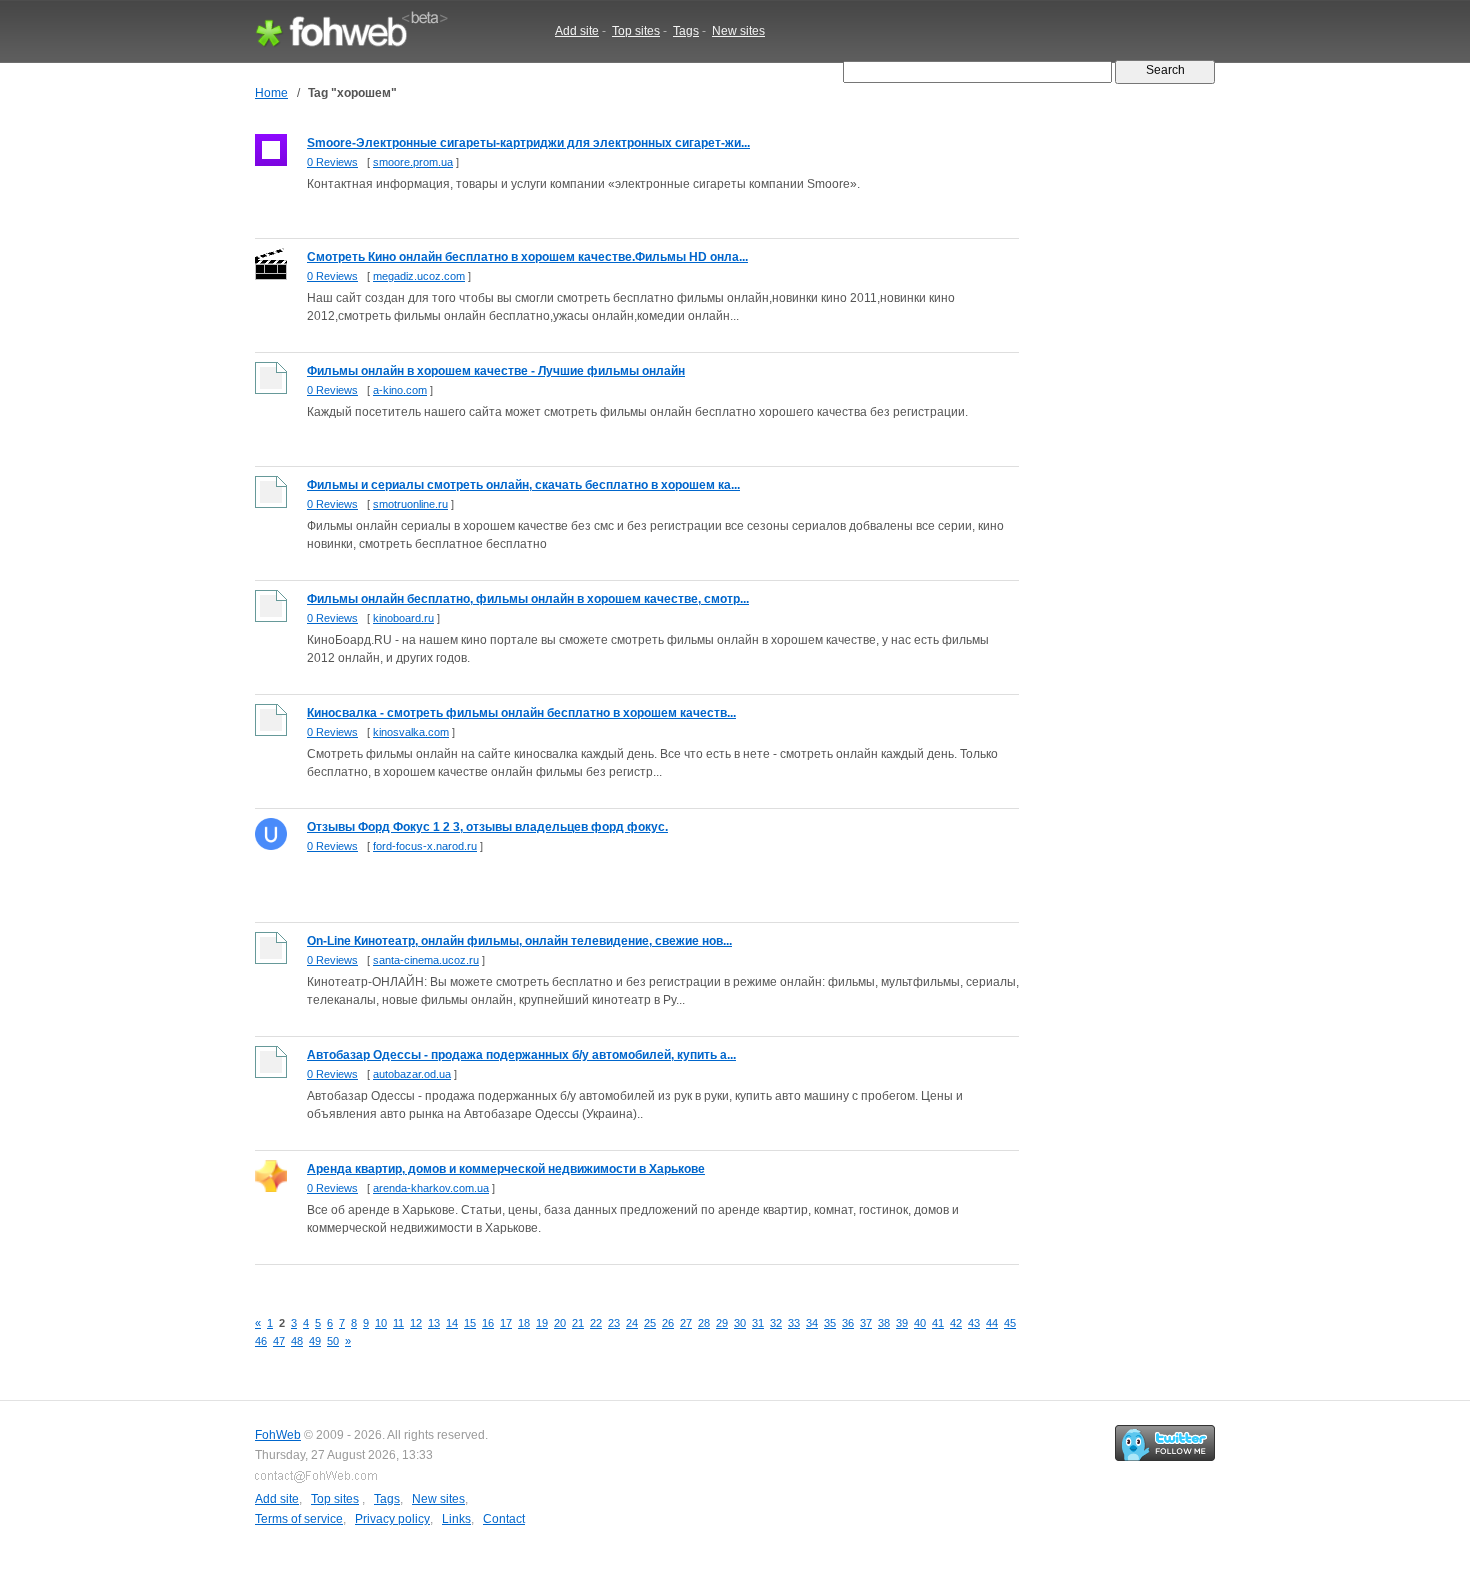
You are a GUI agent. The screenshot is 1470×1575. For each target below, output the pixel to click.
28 (704, 1323)
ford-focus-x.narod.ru (425, 846)
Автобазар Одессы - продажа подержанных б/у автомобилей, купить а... (521, 1055)
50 (333, 1341)
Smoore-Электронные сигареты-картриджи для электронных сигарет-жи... (528, 143)
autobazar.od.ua (412, 1074)
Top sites (636, 31)
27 (686, 1323)
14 (452, 1323)
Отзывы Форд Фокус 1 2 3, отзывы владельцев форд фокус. (487, 827)
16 (488, 1323)
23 (614, 1323)
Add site (577, 31)
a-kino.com (400, 390)
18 (524, 1323)
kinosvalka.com (411, 732)
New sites (738, 31)
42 (956, 1323)
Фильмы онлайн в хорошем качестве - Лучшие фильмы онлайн (496, 371)
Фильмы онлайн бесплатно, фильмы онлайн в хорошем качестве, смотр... (528, 599)
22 (596, 1323)
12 (416, 1323)
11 (398, 1323)
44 (992, 1323)
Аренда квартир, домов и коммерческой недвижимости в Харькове (506, 1169)
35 (830, 1323)
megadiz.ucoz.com (419, 276)
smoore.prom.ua (413, 162)
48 (297, 1341)
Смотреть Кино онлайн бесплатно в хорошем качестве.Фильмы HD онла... (527, 257)
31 (758, 1323)
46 (261, 1341)
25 (650, 1323)
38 (884, 1323)
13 (434, 1323)
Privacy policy (392, 1519)
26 (668, 1323)
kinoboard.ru (403, 618)
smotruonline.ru (410, 504)
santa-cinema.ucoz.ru (426, 960)
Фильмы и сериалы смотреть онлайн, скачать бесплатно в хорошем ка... (523, 485)
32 (776, 1323)
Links (456, 1519)
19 (542, 1323)
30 (740, 1323)
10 (381, 1323)
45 (1010, 1323)
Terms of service (299, 1519)
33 (794, 1323)
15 (470, 1323)
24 (632, 1323)
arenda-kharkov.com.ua (431, 1188)
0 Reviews (332, 162)
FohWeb (278, 1435)
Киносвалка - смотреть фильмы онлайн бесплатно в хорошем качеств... (521, 713)
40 (920, 1323)
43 (974, 1323)
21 (578, 1323)
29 (722, 1323)
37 (866, 1323)
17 (506, 1323)
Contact (504, 1519)
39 (902, 1323)
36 (848, 1323)
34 (812, 1323)
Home (271, 93)
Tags (686, 31)
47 (279, 1341)
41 (938, 1323)
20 (560, 1323)
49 (315, 1341)
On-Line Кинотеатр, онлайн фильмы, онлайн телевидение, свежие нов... (519, 941)
